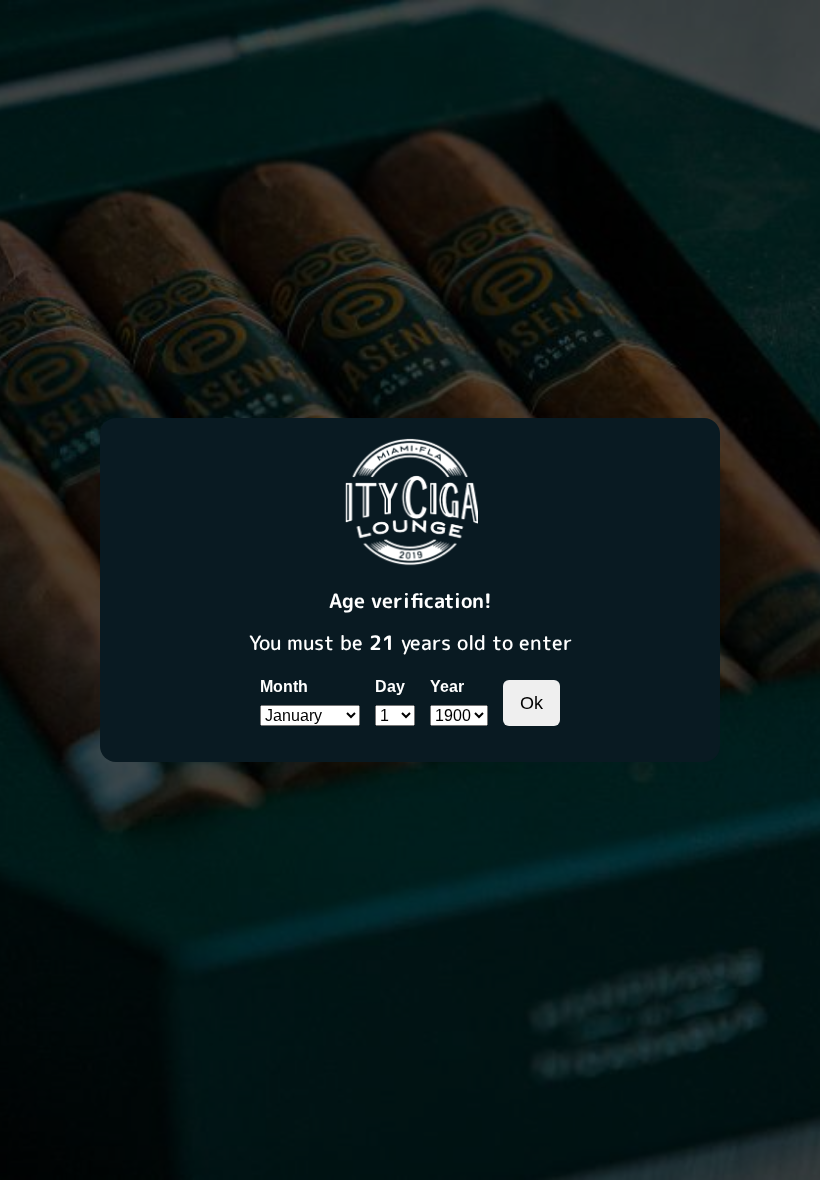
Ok (531, 703)
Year (447, 686)
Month (284, 686)
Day (390, 686)
